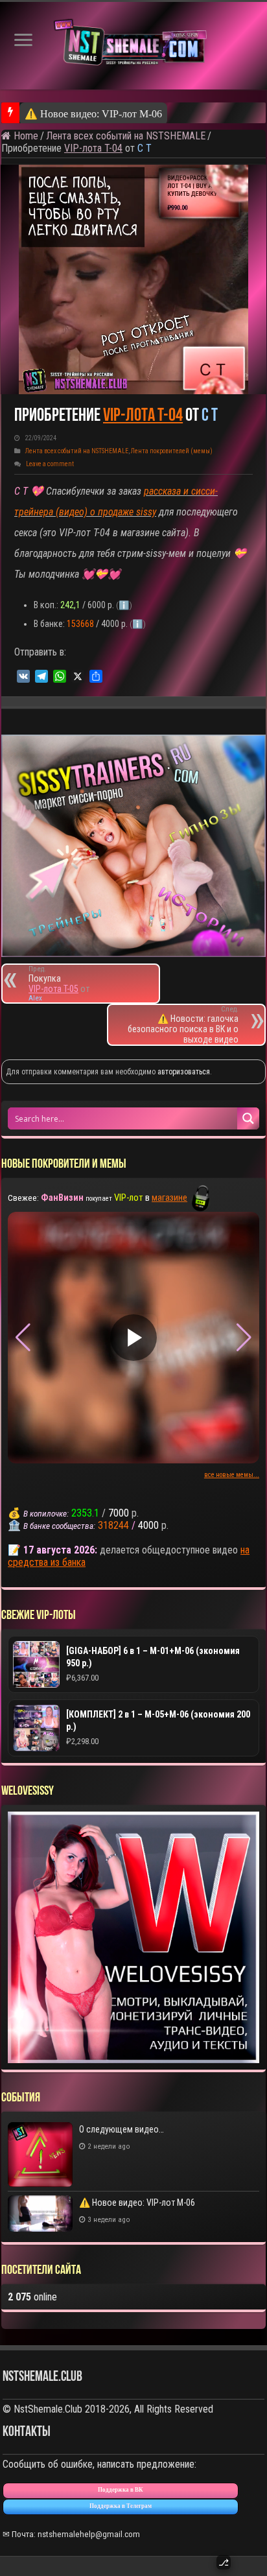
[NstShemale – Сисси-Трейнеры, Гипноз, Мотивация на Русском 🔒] (133, 46)
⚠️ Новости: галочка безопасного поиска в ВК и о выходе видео (183, 1025)
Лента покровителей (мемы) (172, 451)
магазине (169, 1198)
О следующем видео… (122, 2129)
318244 (113, 1525)
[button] (244, 1338)
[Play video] (133, 1338)
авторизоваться (184, 1072)
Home (25, 136)
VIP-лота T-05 (53, 989)
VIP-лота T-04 (93, 148)
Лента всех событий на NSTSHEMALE (126, 136)
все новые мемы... (232, 1475)
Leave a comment (50, 464)
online (32, 2297)
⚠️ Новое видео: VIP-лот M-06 (93, 114)
